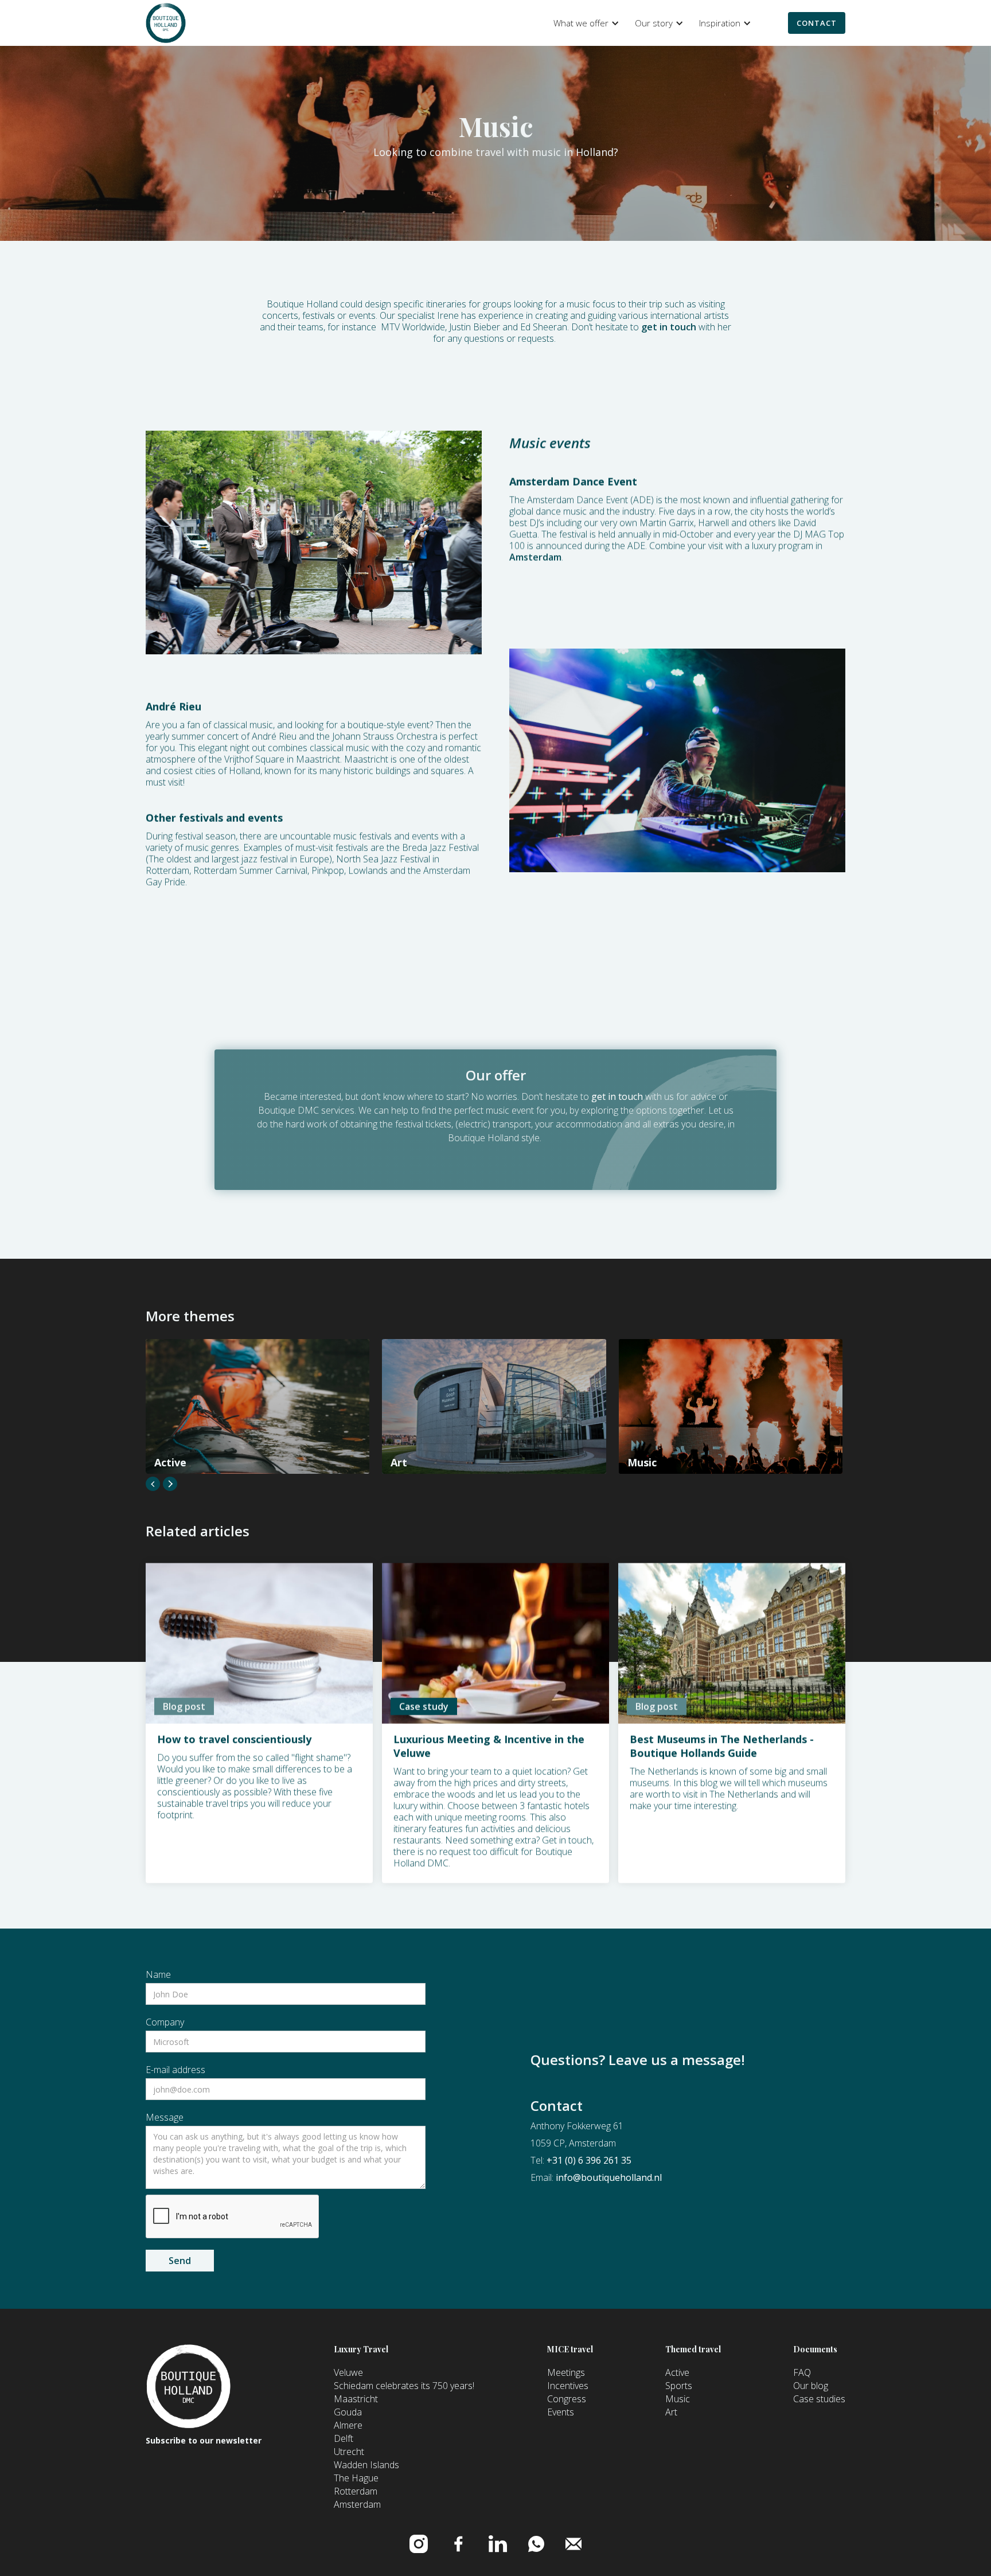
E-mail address (175, 2070)
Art (671, 2412)
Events (561, 2412)
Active (677, 2372)
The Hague (356, 2478)
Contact (817, 23)
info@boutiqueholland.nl (609, 2177)
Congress (567, 2399)
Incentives (568, 2386)
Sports (679, 2386)
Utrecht (349, 2452)
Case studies (819, 2399)
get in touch (669, 327)
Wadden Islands (366, 2465)
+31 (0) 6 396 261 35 (589, 2160)
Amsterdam (535, 557)
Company (165, 2022)
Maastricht (356, 2399)
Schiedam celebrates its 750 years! (404, 2386)
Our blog (811, 2386)
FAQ (802, 2372)
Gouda (348, 2412)
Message (165, 2117)
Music (678, 2399)
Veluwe (348, 2372)
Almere (348, 2425)
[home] (166, 23)
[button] (584, 23)
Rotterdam (356, 2491)
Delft (344, 2438)
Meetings (566, 2372)
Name (158, 1974)
